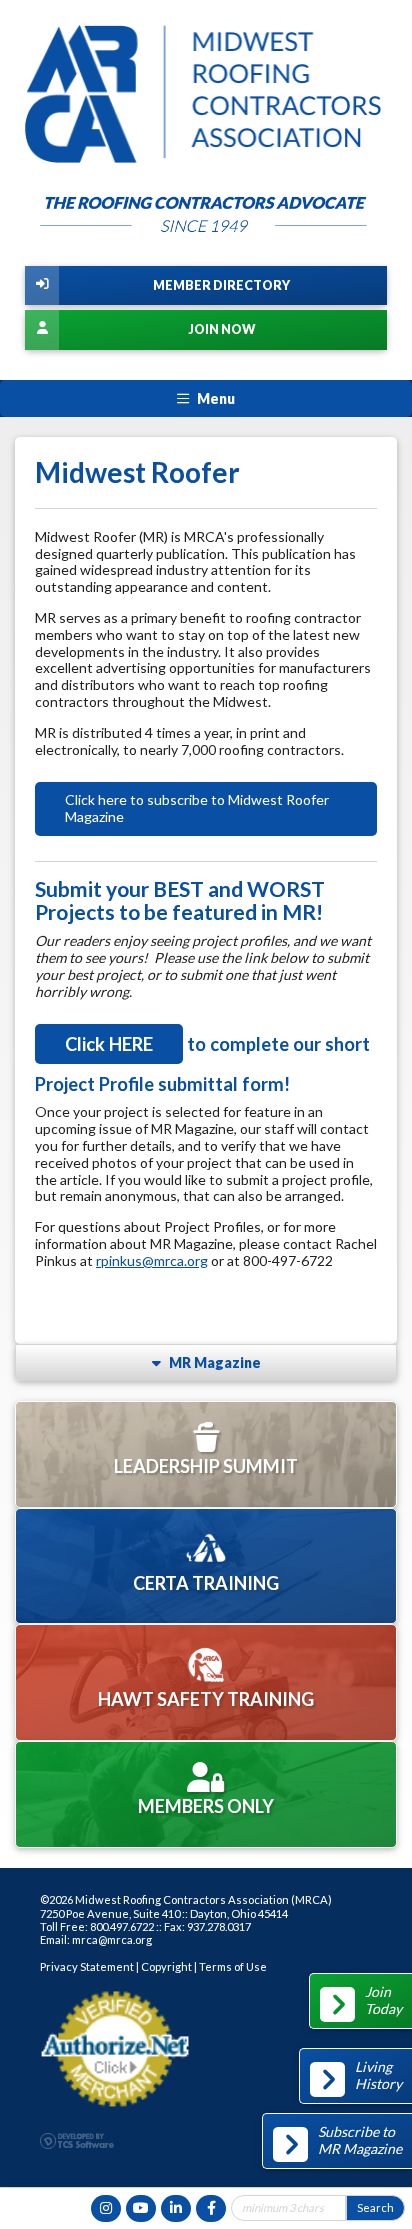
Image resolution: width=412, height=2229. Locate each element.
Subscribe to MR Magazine (360, 2140)
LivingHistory (378, 2075)
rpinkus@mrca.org (152, 1260)
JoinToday (383, 2000)
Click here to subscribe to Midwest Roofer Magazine (197, 808)
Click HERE (109, 1044)
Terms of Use (233, 1966)
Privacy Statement (87, 1966)
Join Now (221, 329)
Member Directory (221, 285)
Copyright (166, 1966)
